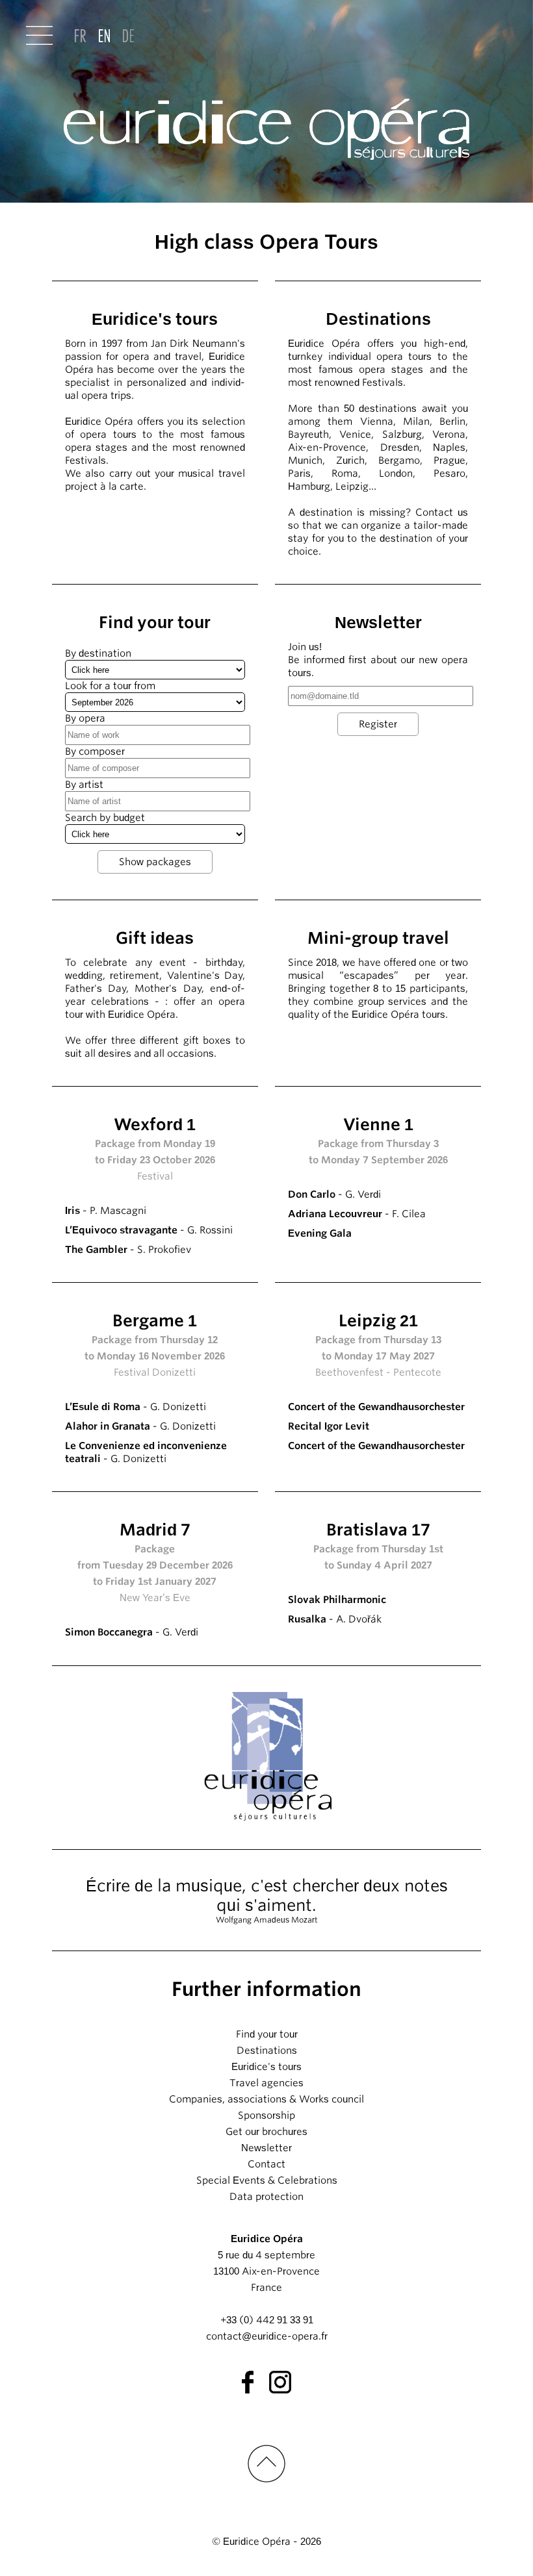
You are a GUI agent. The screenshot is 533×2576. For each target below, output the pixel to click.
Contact (266, 2164)
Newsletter (266, 2148)
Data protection (266, 2197)
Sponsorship (266, 2115)
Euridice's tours (266, 2067)
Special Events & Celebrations (267, 2180)
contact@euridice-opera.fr (267, 2336)
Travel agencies (266, 2083)
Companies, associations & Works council (266, 2099)
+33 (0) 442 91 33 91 (267, 2320)
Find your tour (267, 2034)
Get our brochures (266, 2132)
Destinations (267, 2051)
